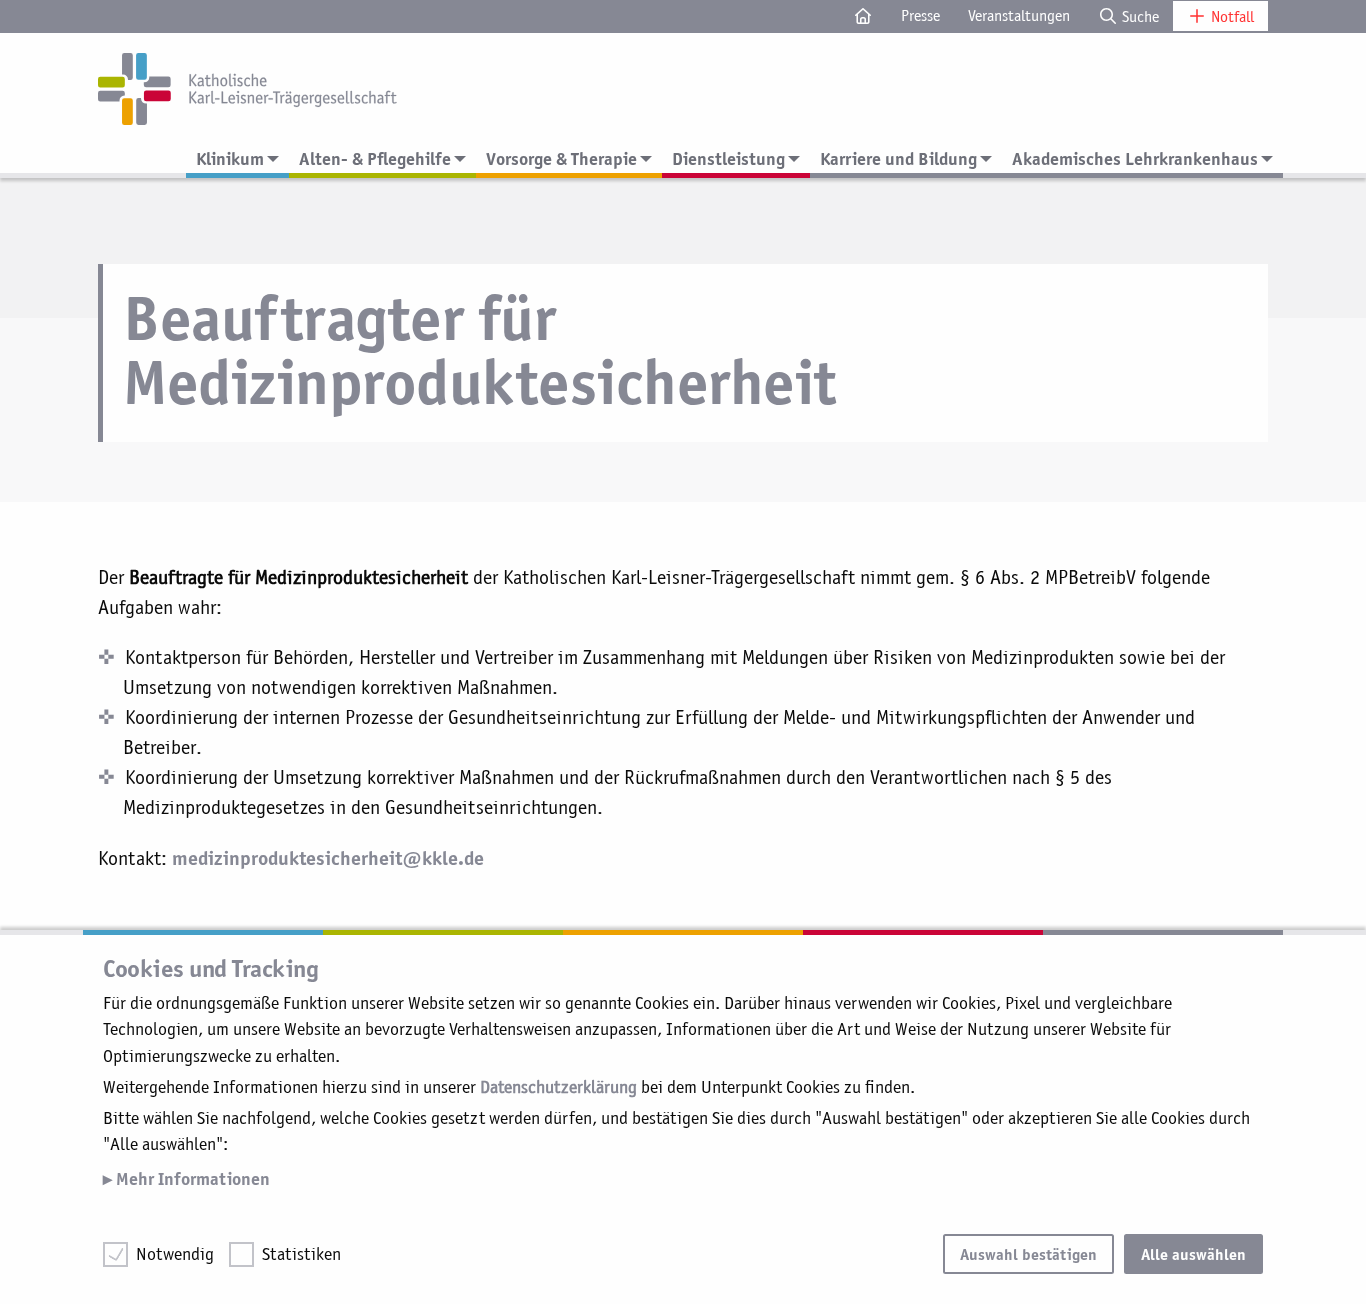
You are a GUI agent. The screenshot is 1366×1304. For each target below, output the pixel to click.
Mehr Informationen (191, 1178)
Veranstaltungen (1019, 15)
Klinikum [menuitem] (230, 158)
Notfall (1230, 16)
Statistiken (301, 1254)
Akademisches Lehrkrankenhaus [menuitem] (1135, 158)
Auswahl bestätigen (1028, 1254)
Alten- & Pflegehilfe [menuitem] (375, 158)
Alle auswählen (1193, 1254)
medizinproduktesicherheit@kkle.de (328, 857)
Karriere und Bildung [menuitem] (898, 158)
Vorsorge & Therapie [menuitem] (561, 158)
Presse (920, 15)
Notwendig (175, 1254)
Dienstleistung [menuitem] (728, 158)
